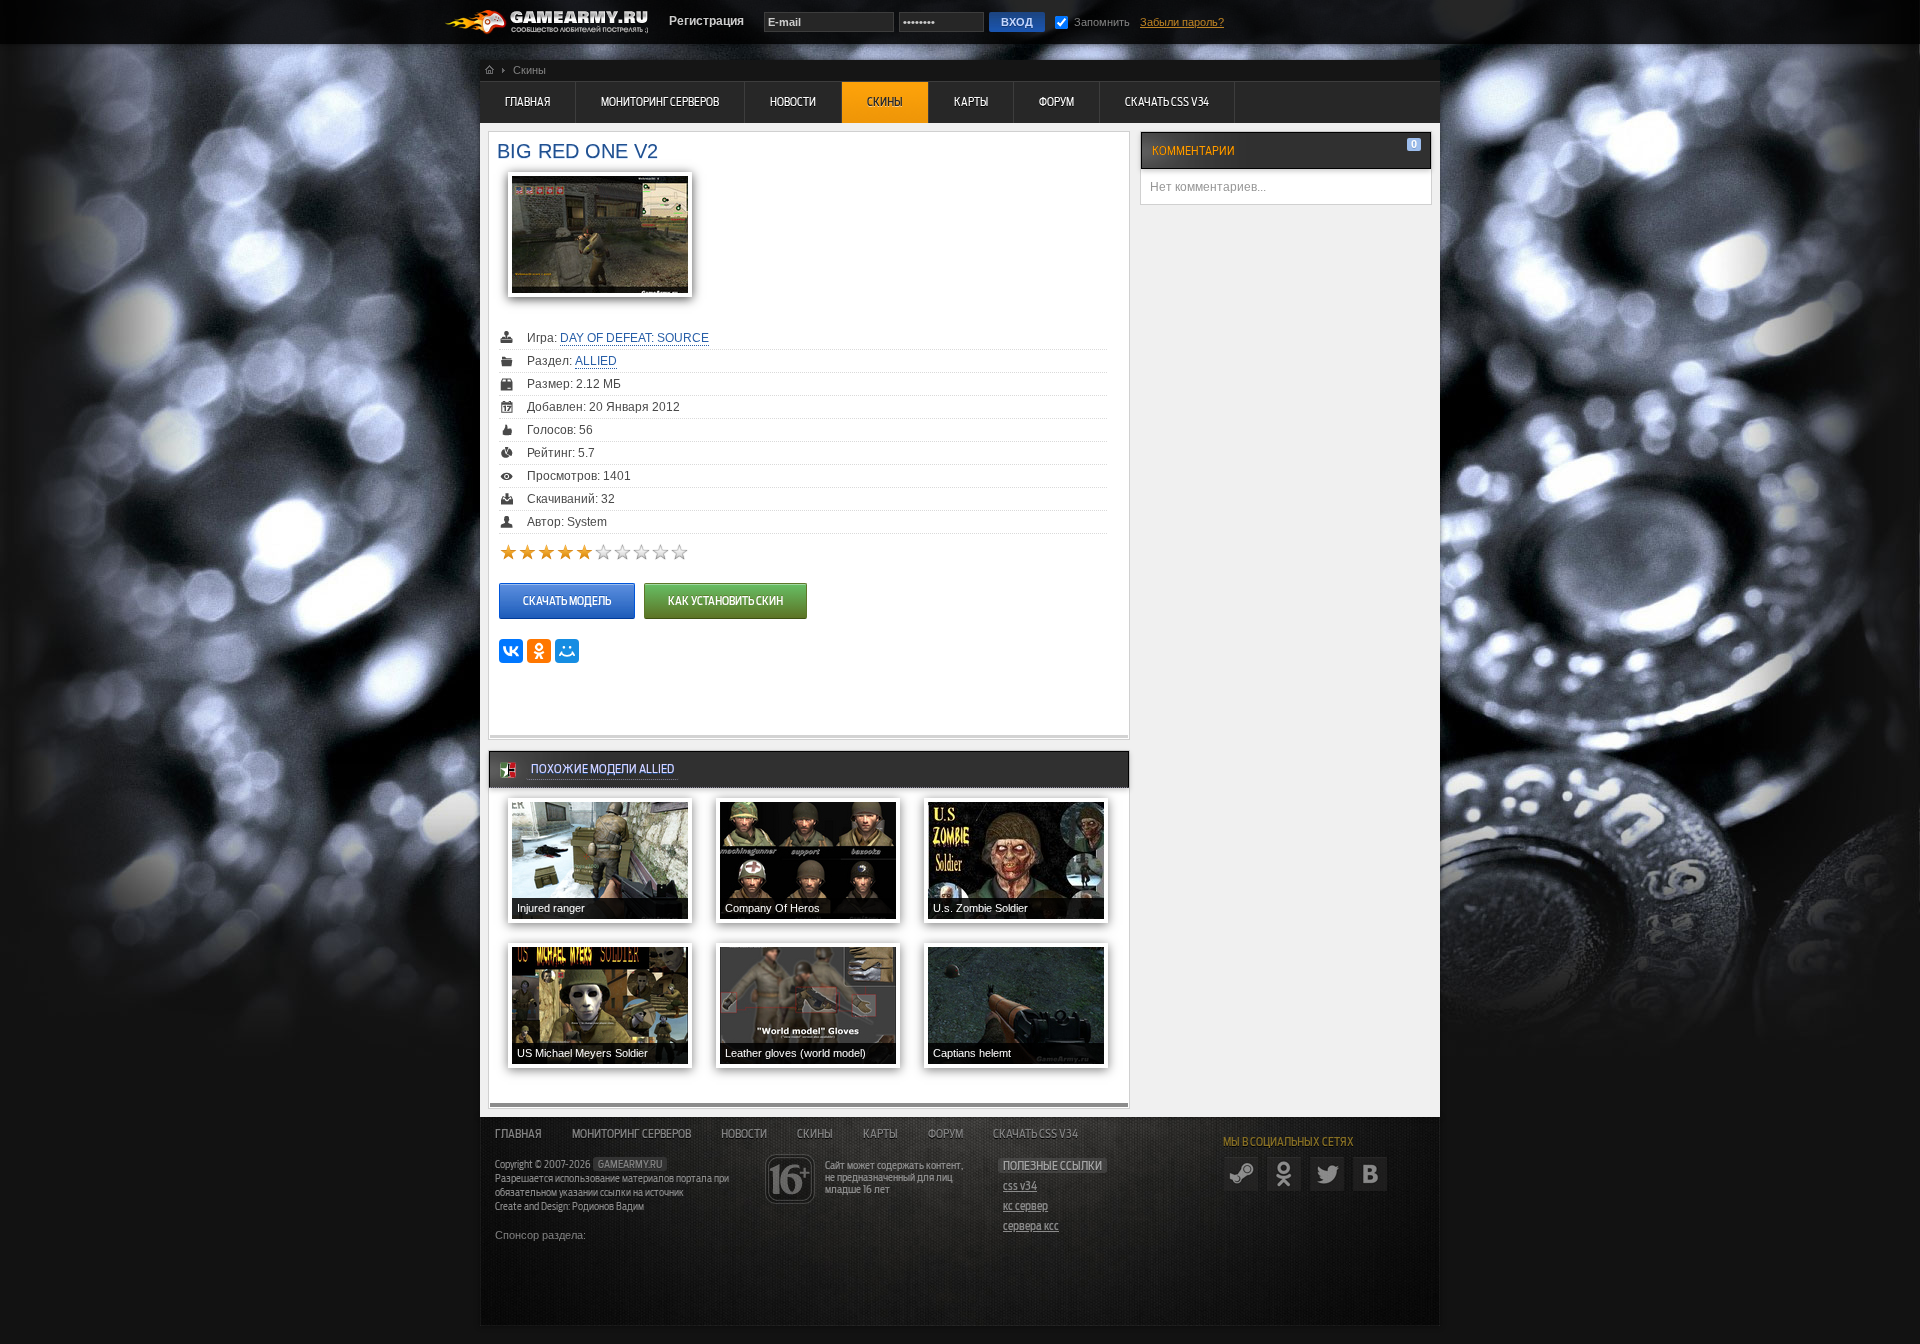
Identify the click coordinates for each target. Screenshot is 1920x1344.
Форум (945, 1134)
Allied (596, 361)
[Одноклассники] (539, 651)
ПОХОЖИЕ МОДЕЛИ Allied (602, 768)
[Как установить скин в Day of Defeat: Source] (723, 581)
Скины (815, 1134)
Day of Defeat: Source (634, 338)
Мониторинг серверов (631, 1134)
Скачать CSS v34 (1035, 1134)
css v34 (1020, 1186)
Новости (744, 1134)
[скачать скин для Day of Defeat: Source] (567, 581)
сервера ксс (1031, 1226)
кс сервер (1025, 1206)
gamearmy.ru (630, 1164)
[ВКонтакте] (511, 651)
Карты (880, 1134)
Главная (518, 1134)
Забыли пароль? (1182, 22)
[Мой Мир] (567, 651)
